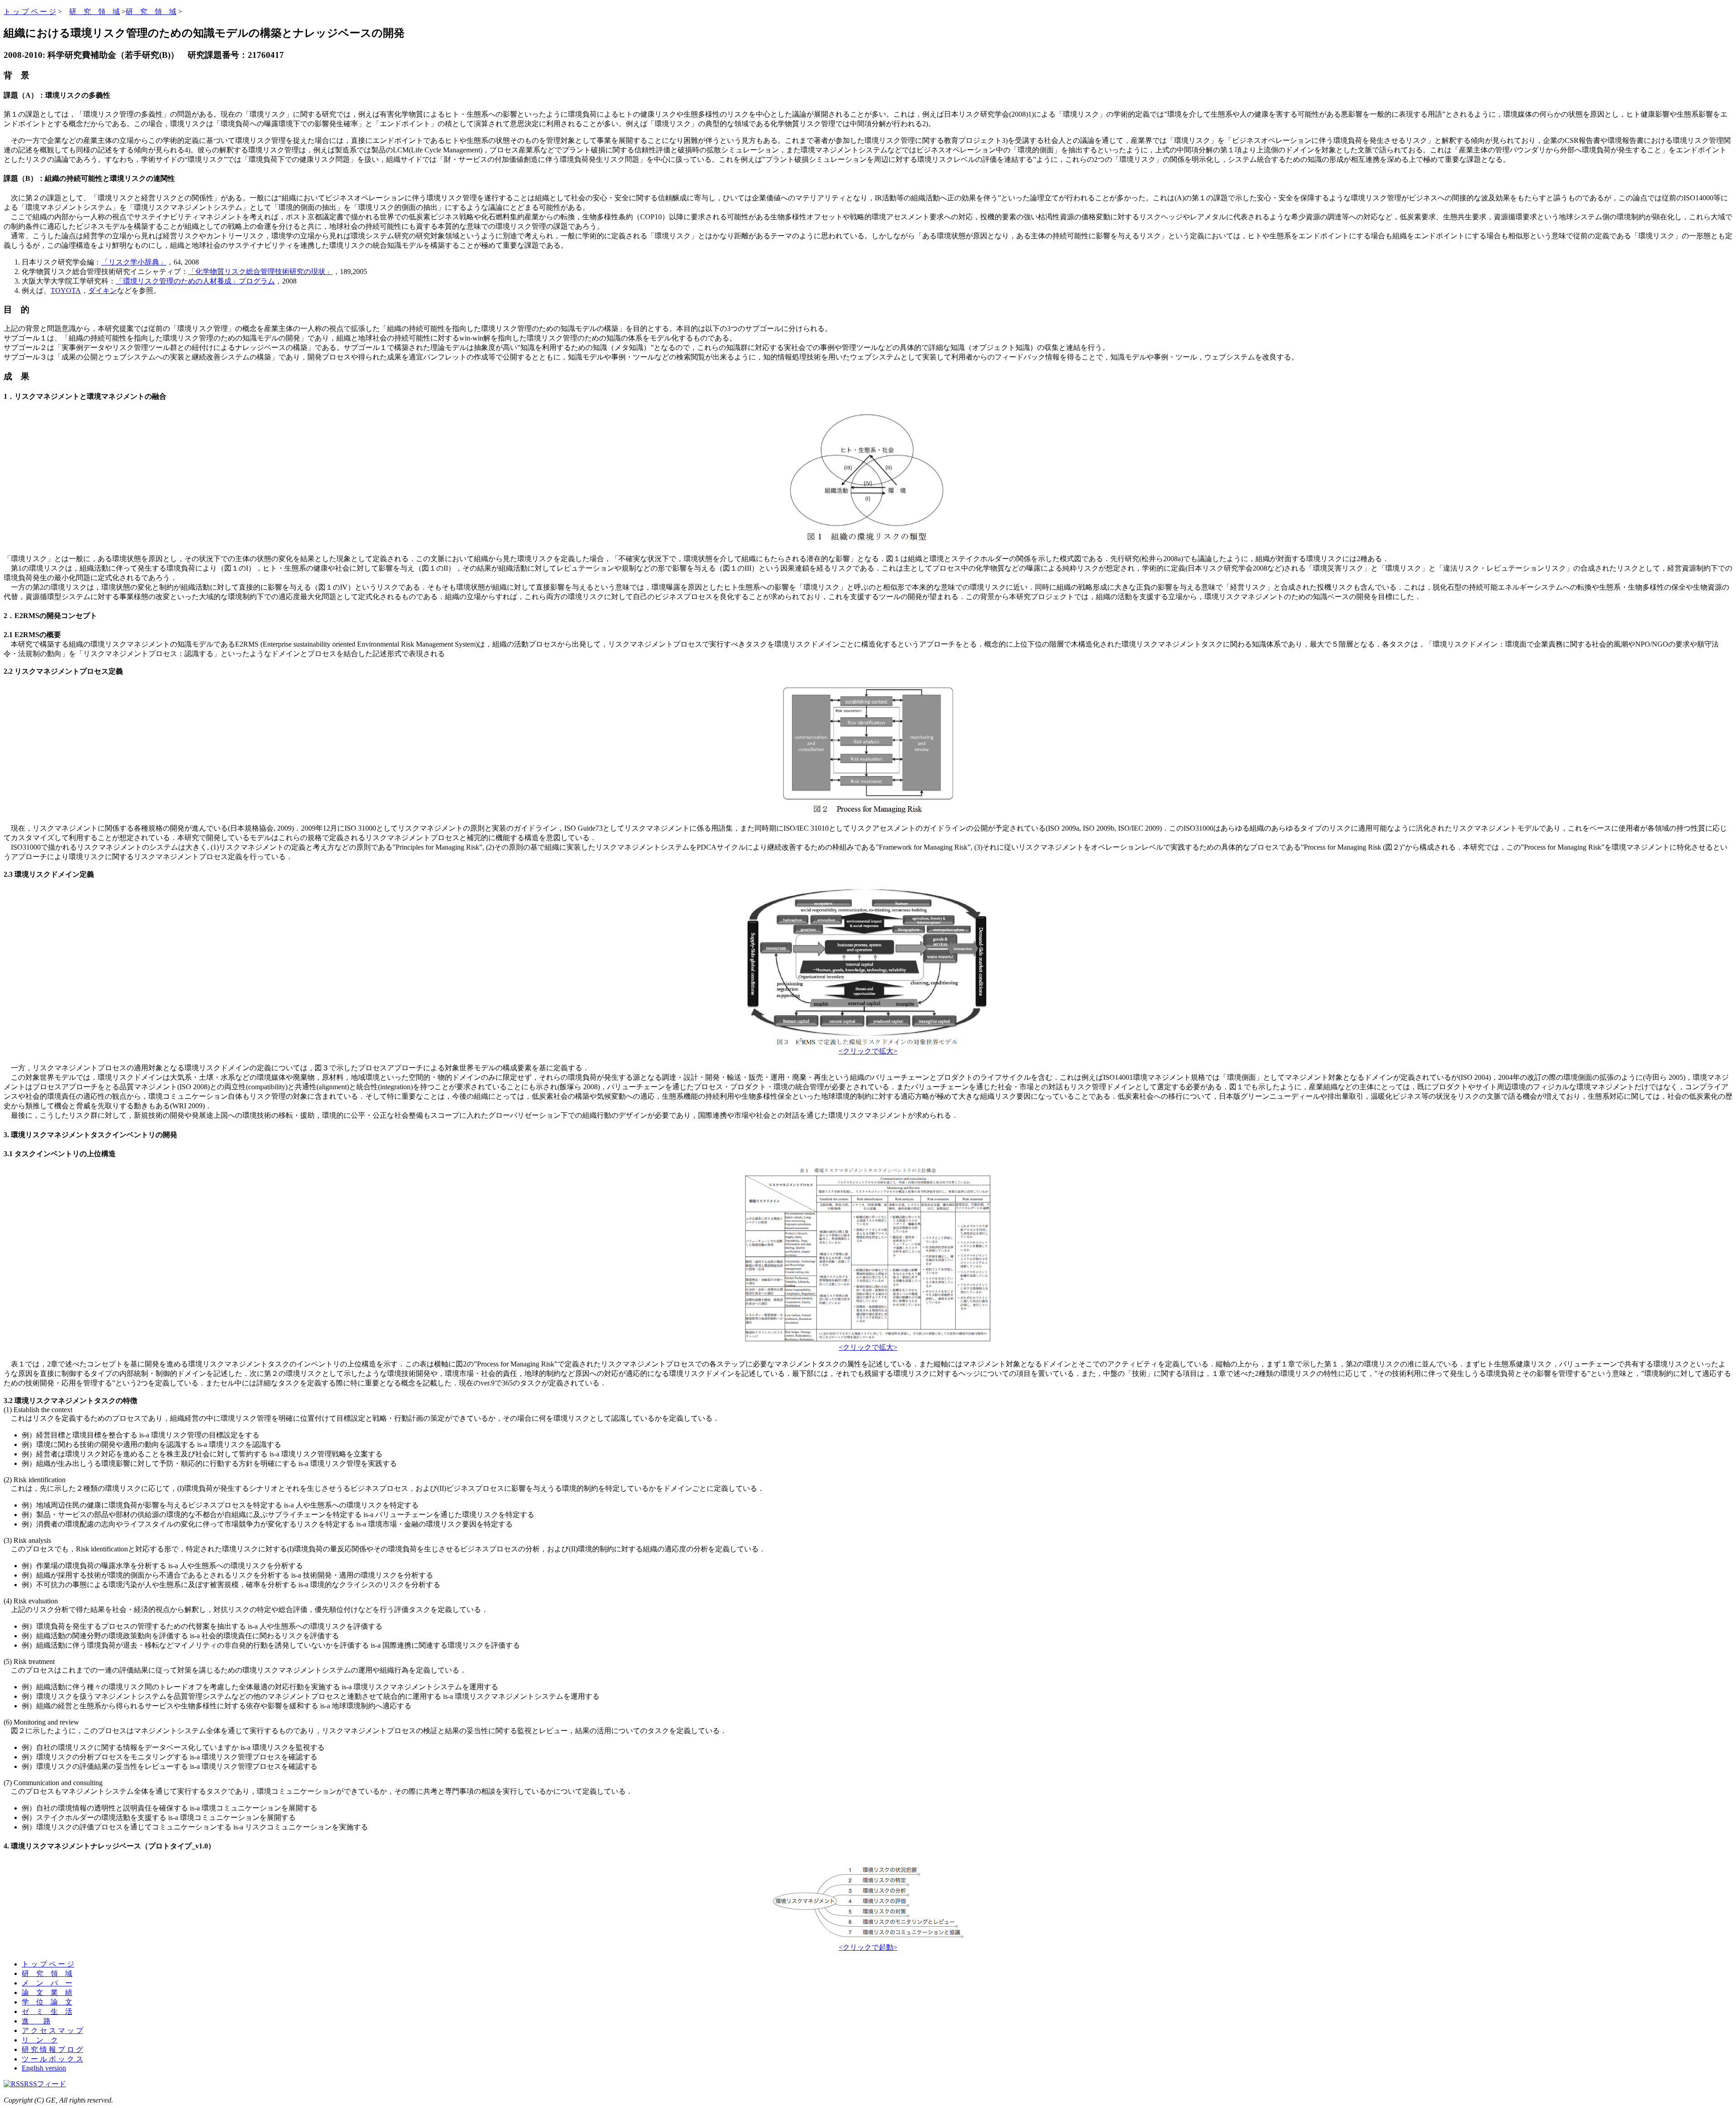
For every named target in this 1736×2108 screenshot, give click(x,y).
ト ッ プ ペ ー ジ (30, 12)
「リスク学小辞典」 (134, 262)
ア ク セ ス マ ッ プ (52, 2030)
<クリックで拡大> (868, 1051)
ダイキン (103, 291)
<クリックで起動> (868, 1947)
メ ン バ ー (47, 1983)
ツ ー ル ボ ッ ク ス (52, 2059)
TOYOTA (66, 291)
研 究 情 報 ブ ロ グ (52, 2049)
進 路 (36, 2021)
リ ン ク (40, 2040)
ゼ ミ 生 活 (47, 2011)
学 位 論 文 (47, 2002)
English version (44, 2068)
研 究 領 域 (94, 12)
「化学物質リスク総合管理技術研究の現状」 (260, 272)
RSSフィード (45, 2084)
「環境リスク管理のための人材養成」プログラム (195, 281)
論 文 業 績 (47, 1992)
